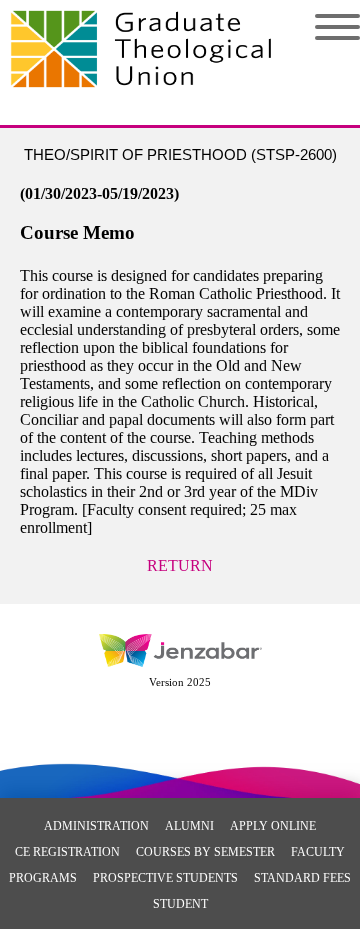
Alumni (189, 826)
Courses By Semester (205, 852)
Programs (43, 878)
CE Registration (67, 852)
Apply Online (273, 826)
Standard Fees (302, 878)
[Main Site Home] (147, 36)
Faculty (318, 852)
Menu (322, 27)
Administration (96, 826)
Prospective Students (165, 878)
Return (180, 565)
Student (180, 904)
